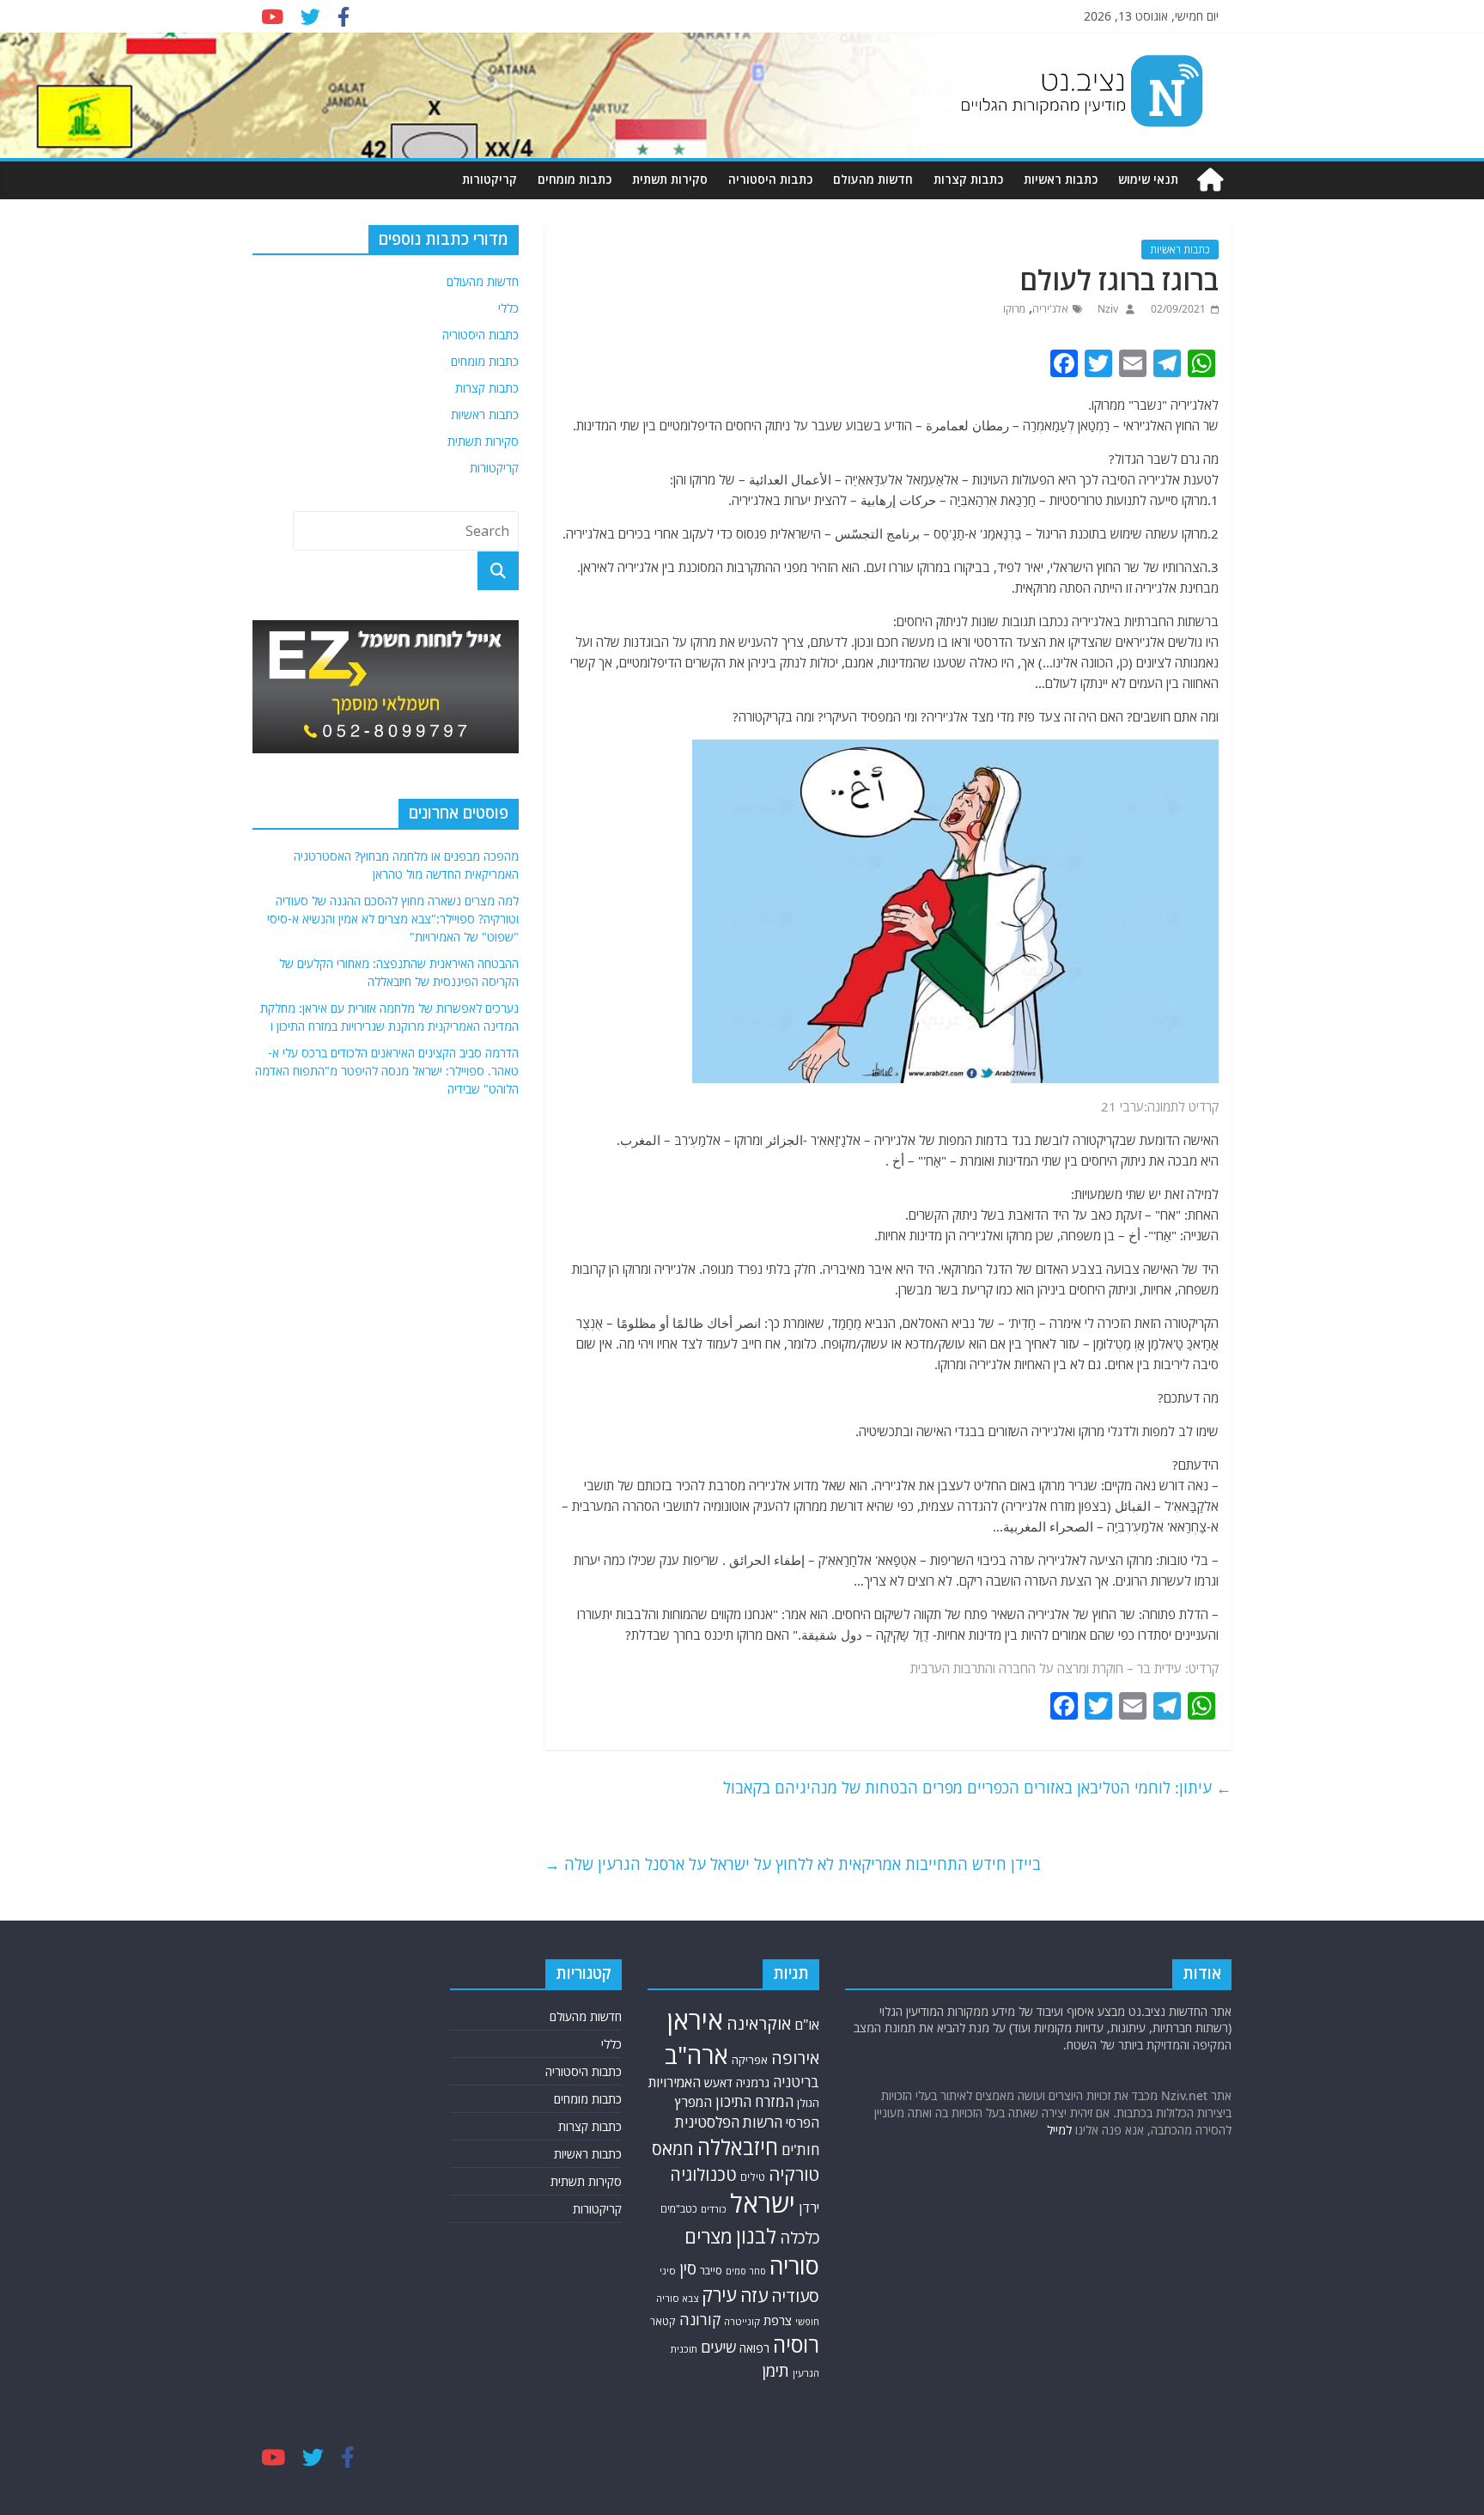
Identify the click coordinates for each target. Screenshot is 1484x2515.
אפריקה (750, 2060)
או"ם (807, 2025)
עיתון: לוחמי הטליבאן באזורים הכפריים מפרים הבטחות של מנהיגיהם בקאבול (977, 1787)
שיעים (718, 2347)
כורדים (714, 2209)
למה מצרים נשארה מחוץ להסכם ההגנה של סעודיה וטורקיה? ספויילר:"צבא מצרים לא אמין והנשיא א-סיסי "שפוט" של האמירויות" (393, 919)
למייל (1059, 2130)
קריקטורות (490, 179)
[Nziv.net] (1210, 180)
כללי (508, 308)
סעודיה (795, 2296)
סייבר (711, 2270)
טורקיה (794, 2174)
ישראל (763, 2203)
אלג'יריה (1050, 309)
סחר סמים (746, 2271)
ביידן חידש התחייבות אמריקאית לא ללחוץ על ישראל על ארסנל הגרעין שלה (793, 1864)
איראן (695, 2020)
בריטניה (796, 2082)
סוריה (794, 2265)
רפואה (754, 2348)
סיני (668, 2271)
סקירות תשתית (670, 179)
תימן (775, 2370)
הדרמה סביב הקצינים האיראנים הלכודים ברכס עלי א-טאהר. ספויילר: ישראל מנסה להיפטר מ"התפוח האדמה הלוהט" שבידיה (387, 1071)
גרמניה (753, 2083)
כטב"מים (679, 2209)
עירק (719, 2295)
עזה (754, 2295)
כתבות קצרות (968, 179)
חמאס (673, 2149)
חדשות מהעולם (873, 179)
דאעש (718, 2083)
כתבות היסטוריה (770, 179)
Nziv (1107, 309)
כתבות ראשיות (1061, 179)
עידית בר (1159, 1668)
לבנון (756, 2236)
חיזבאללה (738, 2147)
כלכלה (800, 2237)
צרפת (778, 2320)
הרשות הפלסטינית (729, 2122)
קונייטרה (742, 2321)
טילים (753, 2177)
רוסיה (796, 2344)
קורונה (700, 2319)
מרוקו (1014, 309)
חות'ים (800, 2150)
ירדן (809, 2207)
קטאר (663, 2321)
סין (688, 2268)
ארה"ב (696, 2055)
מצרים (709, 2236)
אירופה (795, 2058)
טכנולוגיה (703, 2174)
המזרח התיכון (754, 2101)
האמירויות (675, 2082)
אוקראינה (759, 2023)
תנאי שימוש (1148, 179)
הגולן (808, 2103)
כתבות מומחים (575, 179)
